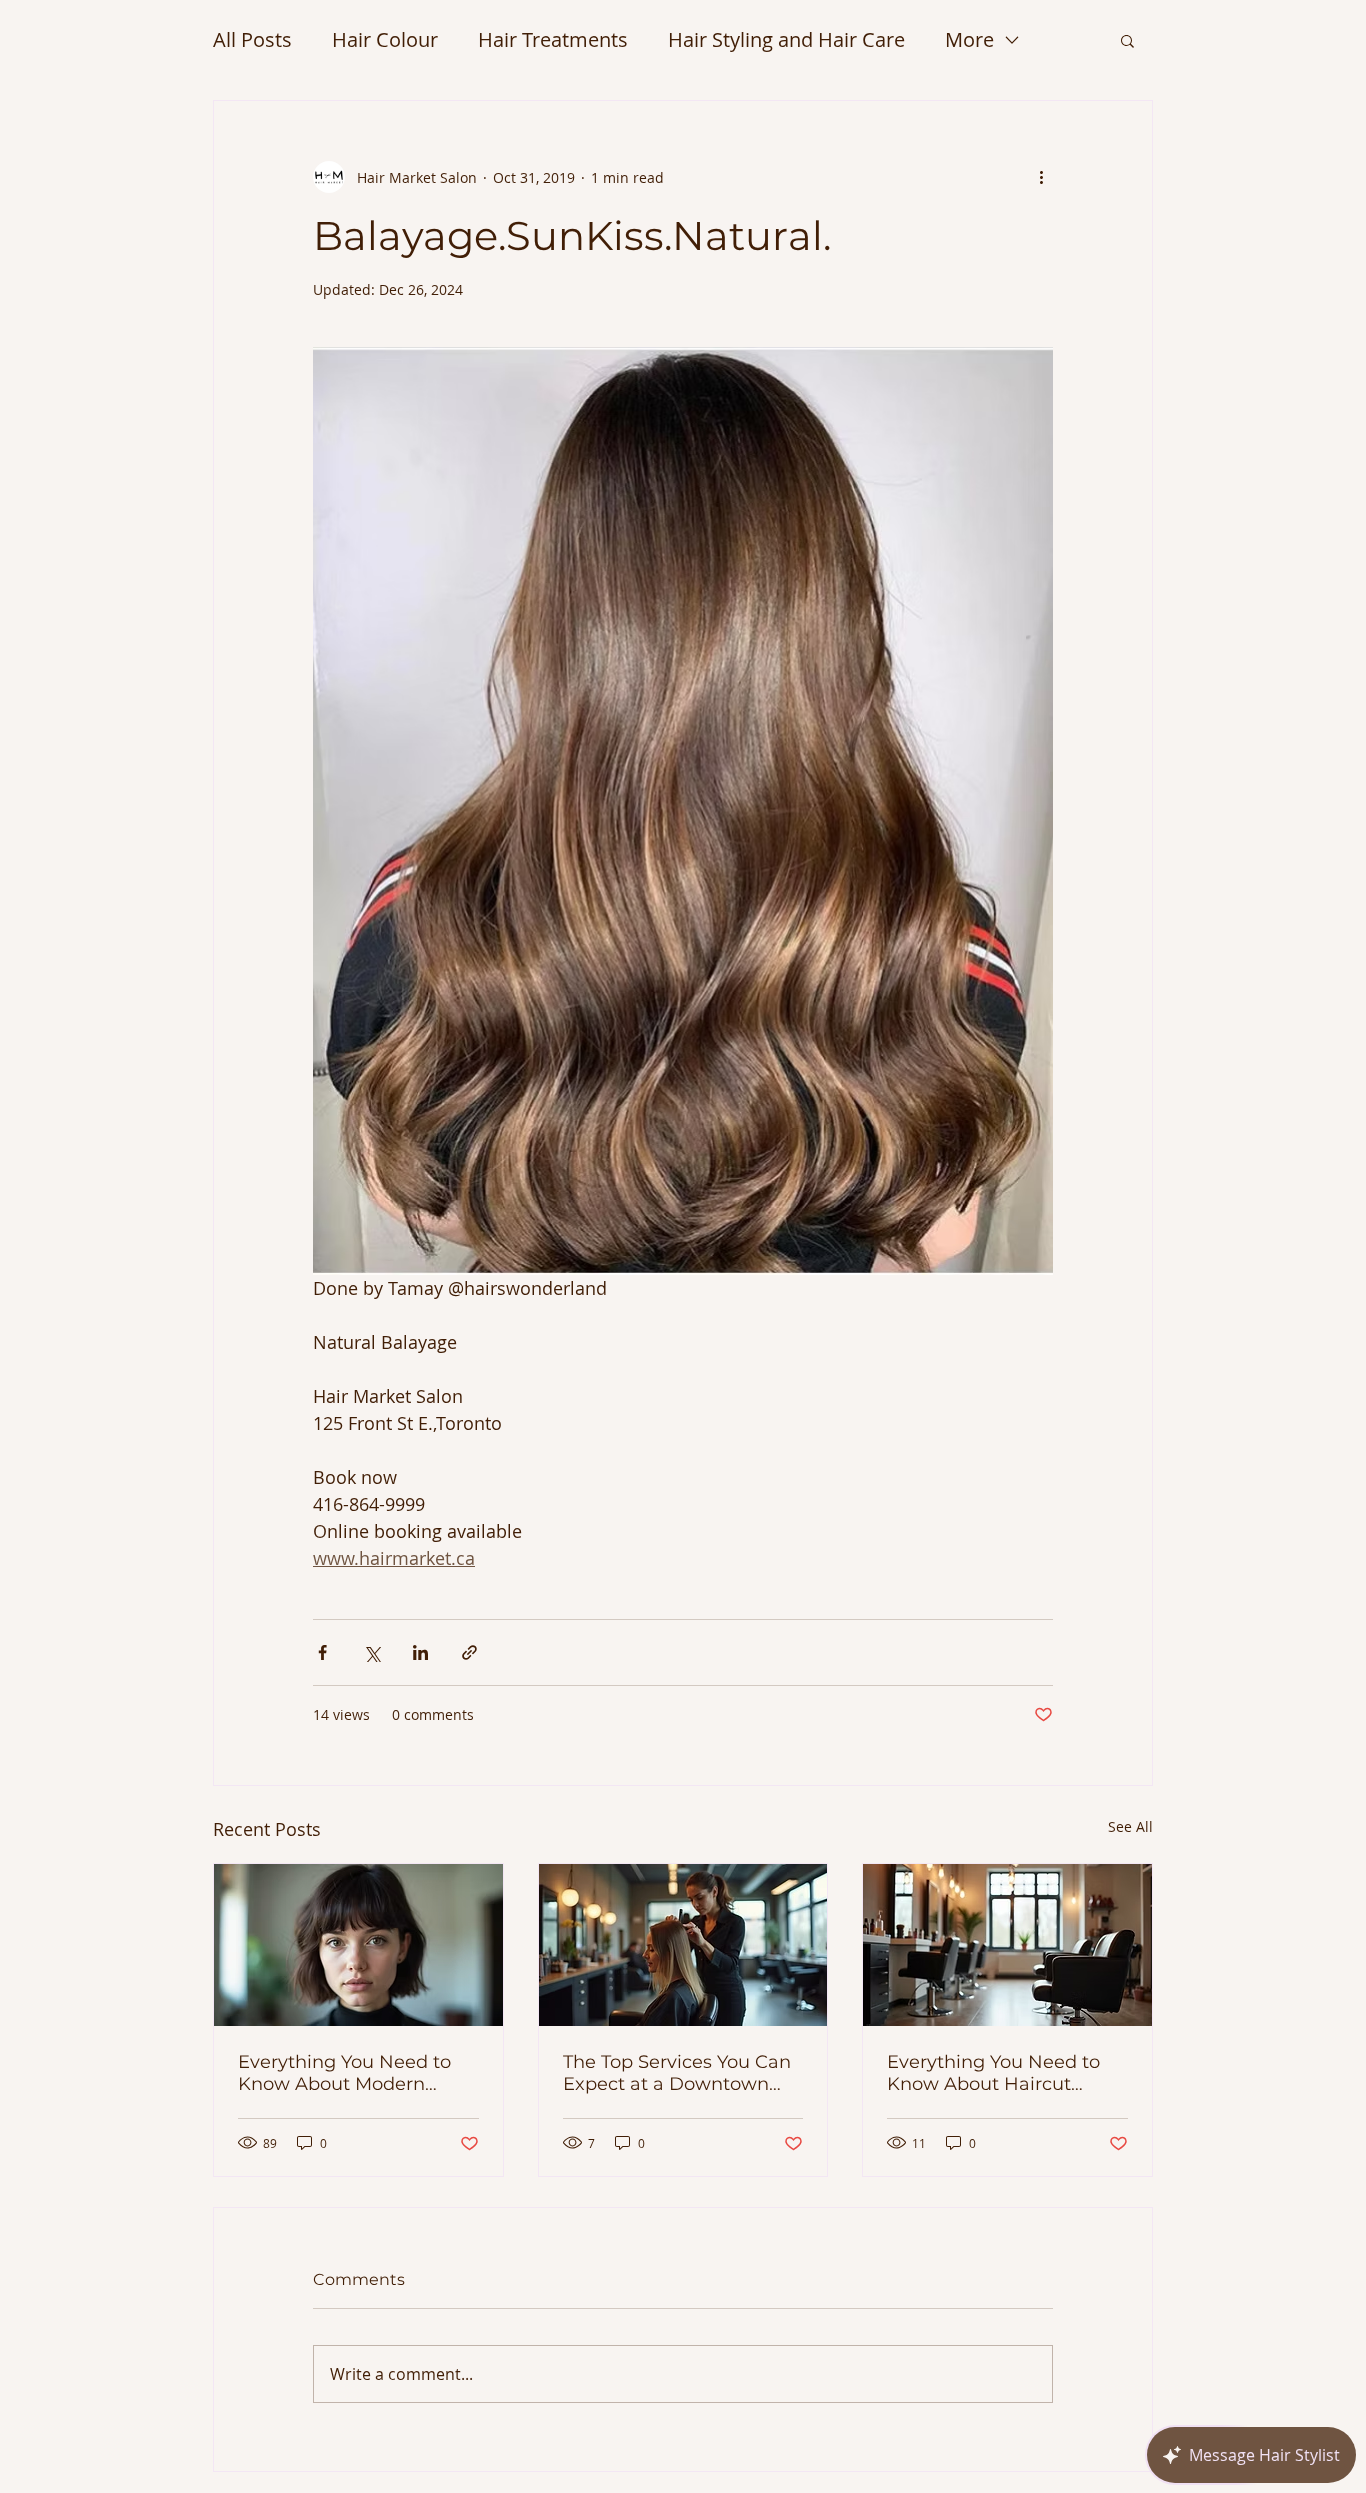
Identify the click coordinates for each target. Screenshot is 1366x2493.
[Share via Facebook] (322, 1652)
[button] (1127, 40)
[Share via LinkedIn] (420, 1652)
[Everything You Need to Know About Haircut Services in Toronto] (1007, 1945)
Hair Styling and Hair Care (786, 39)
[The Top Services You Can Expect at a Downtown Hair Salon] (683, 1945)
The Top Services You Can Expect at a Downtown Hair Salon (677, 2073)
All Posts (252, 39)
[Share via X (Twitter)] (371, 1652)
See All (1130, 1826)
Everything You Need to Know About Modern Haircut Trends (344, 2073)
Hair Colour (385, 39)
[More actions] (1041, 177)
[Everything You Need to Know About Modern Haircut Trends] (358, 1945)
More (969, 39)
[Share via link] (469, 1652)
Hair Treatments (553, 39)
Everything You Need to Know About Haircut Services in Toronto (993, 2073)
